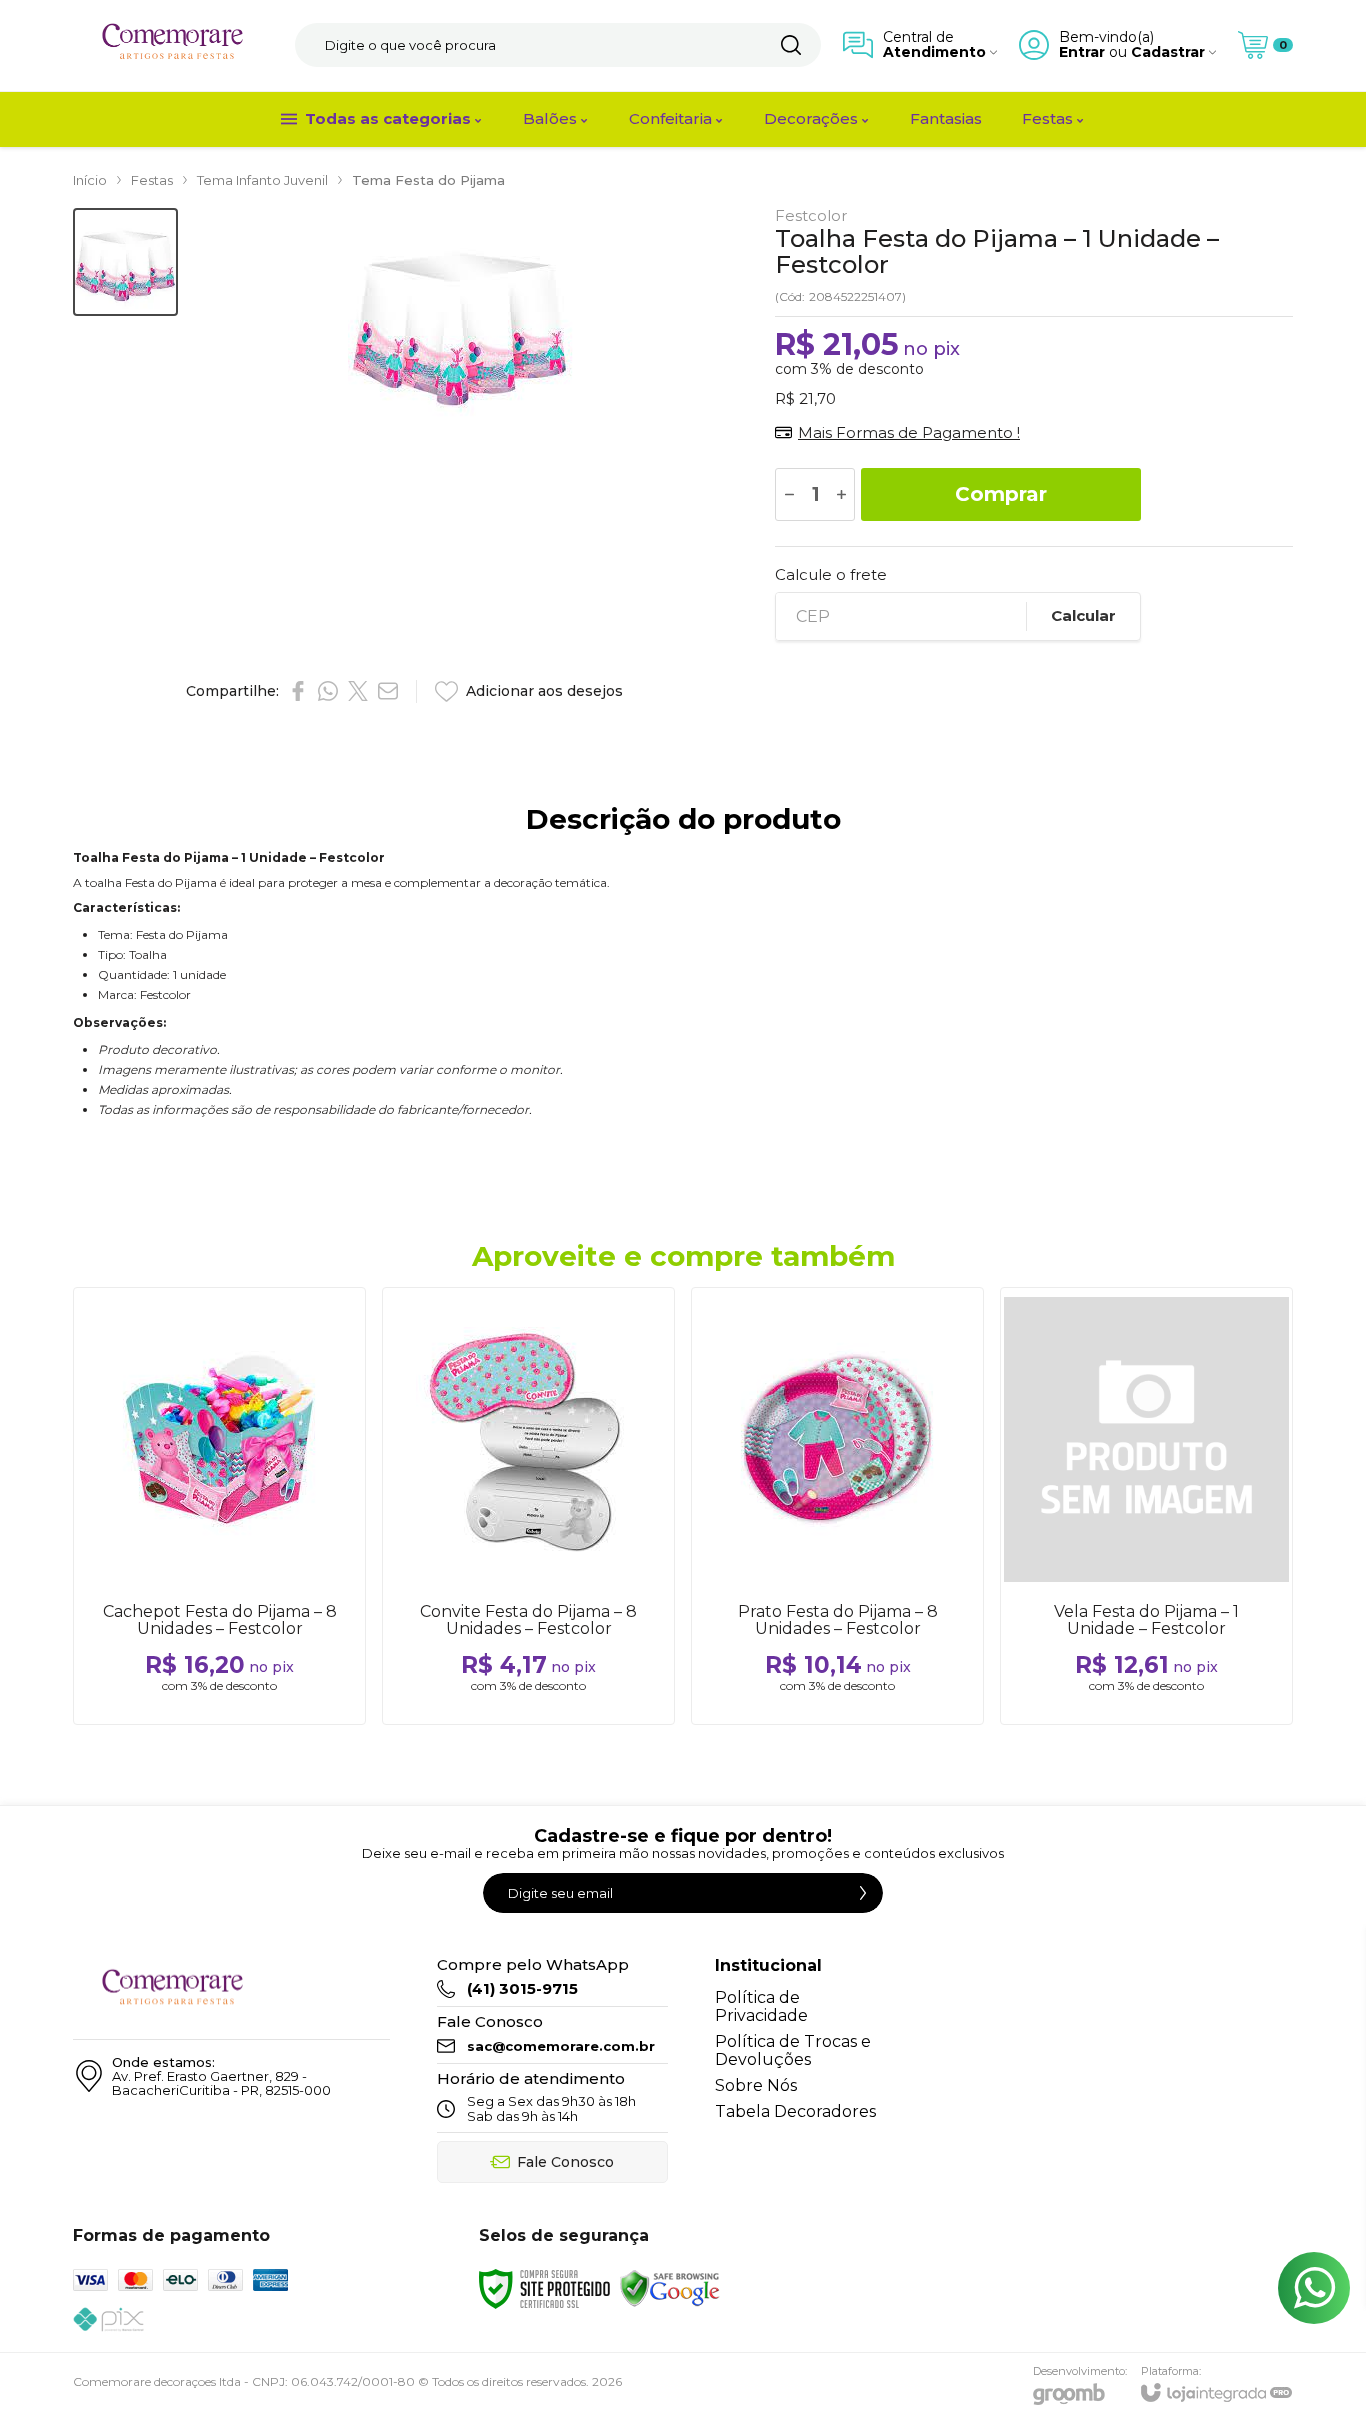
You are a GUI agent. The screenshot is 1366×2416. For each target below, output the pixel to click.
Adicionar (258, 1604)
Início (90, 180)
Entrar (1082, 52)
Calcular (1083, 615)
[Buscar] (791, 45)
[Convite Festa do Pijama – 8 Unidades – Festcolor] (528, 1506)
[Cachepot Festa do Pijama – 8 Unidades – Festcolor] (219, 1506)
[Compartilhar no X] (358, 691)
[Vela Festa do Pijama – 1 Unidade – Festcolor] (1146, 1506)
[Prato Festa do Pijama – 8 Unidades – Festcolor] (837, 1506)
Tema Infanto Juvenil (262, 180)
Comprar (1001, 494)
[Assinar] (863, 1893)
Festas (152, 180)
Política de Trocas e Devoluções (793, 2050)
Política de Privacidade (761, 2006)
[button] (125, 262)
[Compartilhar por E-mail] (388, 691)
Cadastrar (1168, 52)
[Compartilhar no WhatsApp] (328, 691)
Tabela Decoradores (795, 2111)
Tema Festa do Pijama (428, 180)
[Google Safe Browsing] (670, 2287)
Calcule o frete (831, 574)
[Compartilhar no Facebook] (298, 691)
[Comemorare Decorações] (173, 45)
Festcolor (811, 215)
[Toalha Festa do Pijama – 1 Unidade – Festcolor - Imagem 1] (125, 262)
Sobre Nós (756, 2085)
